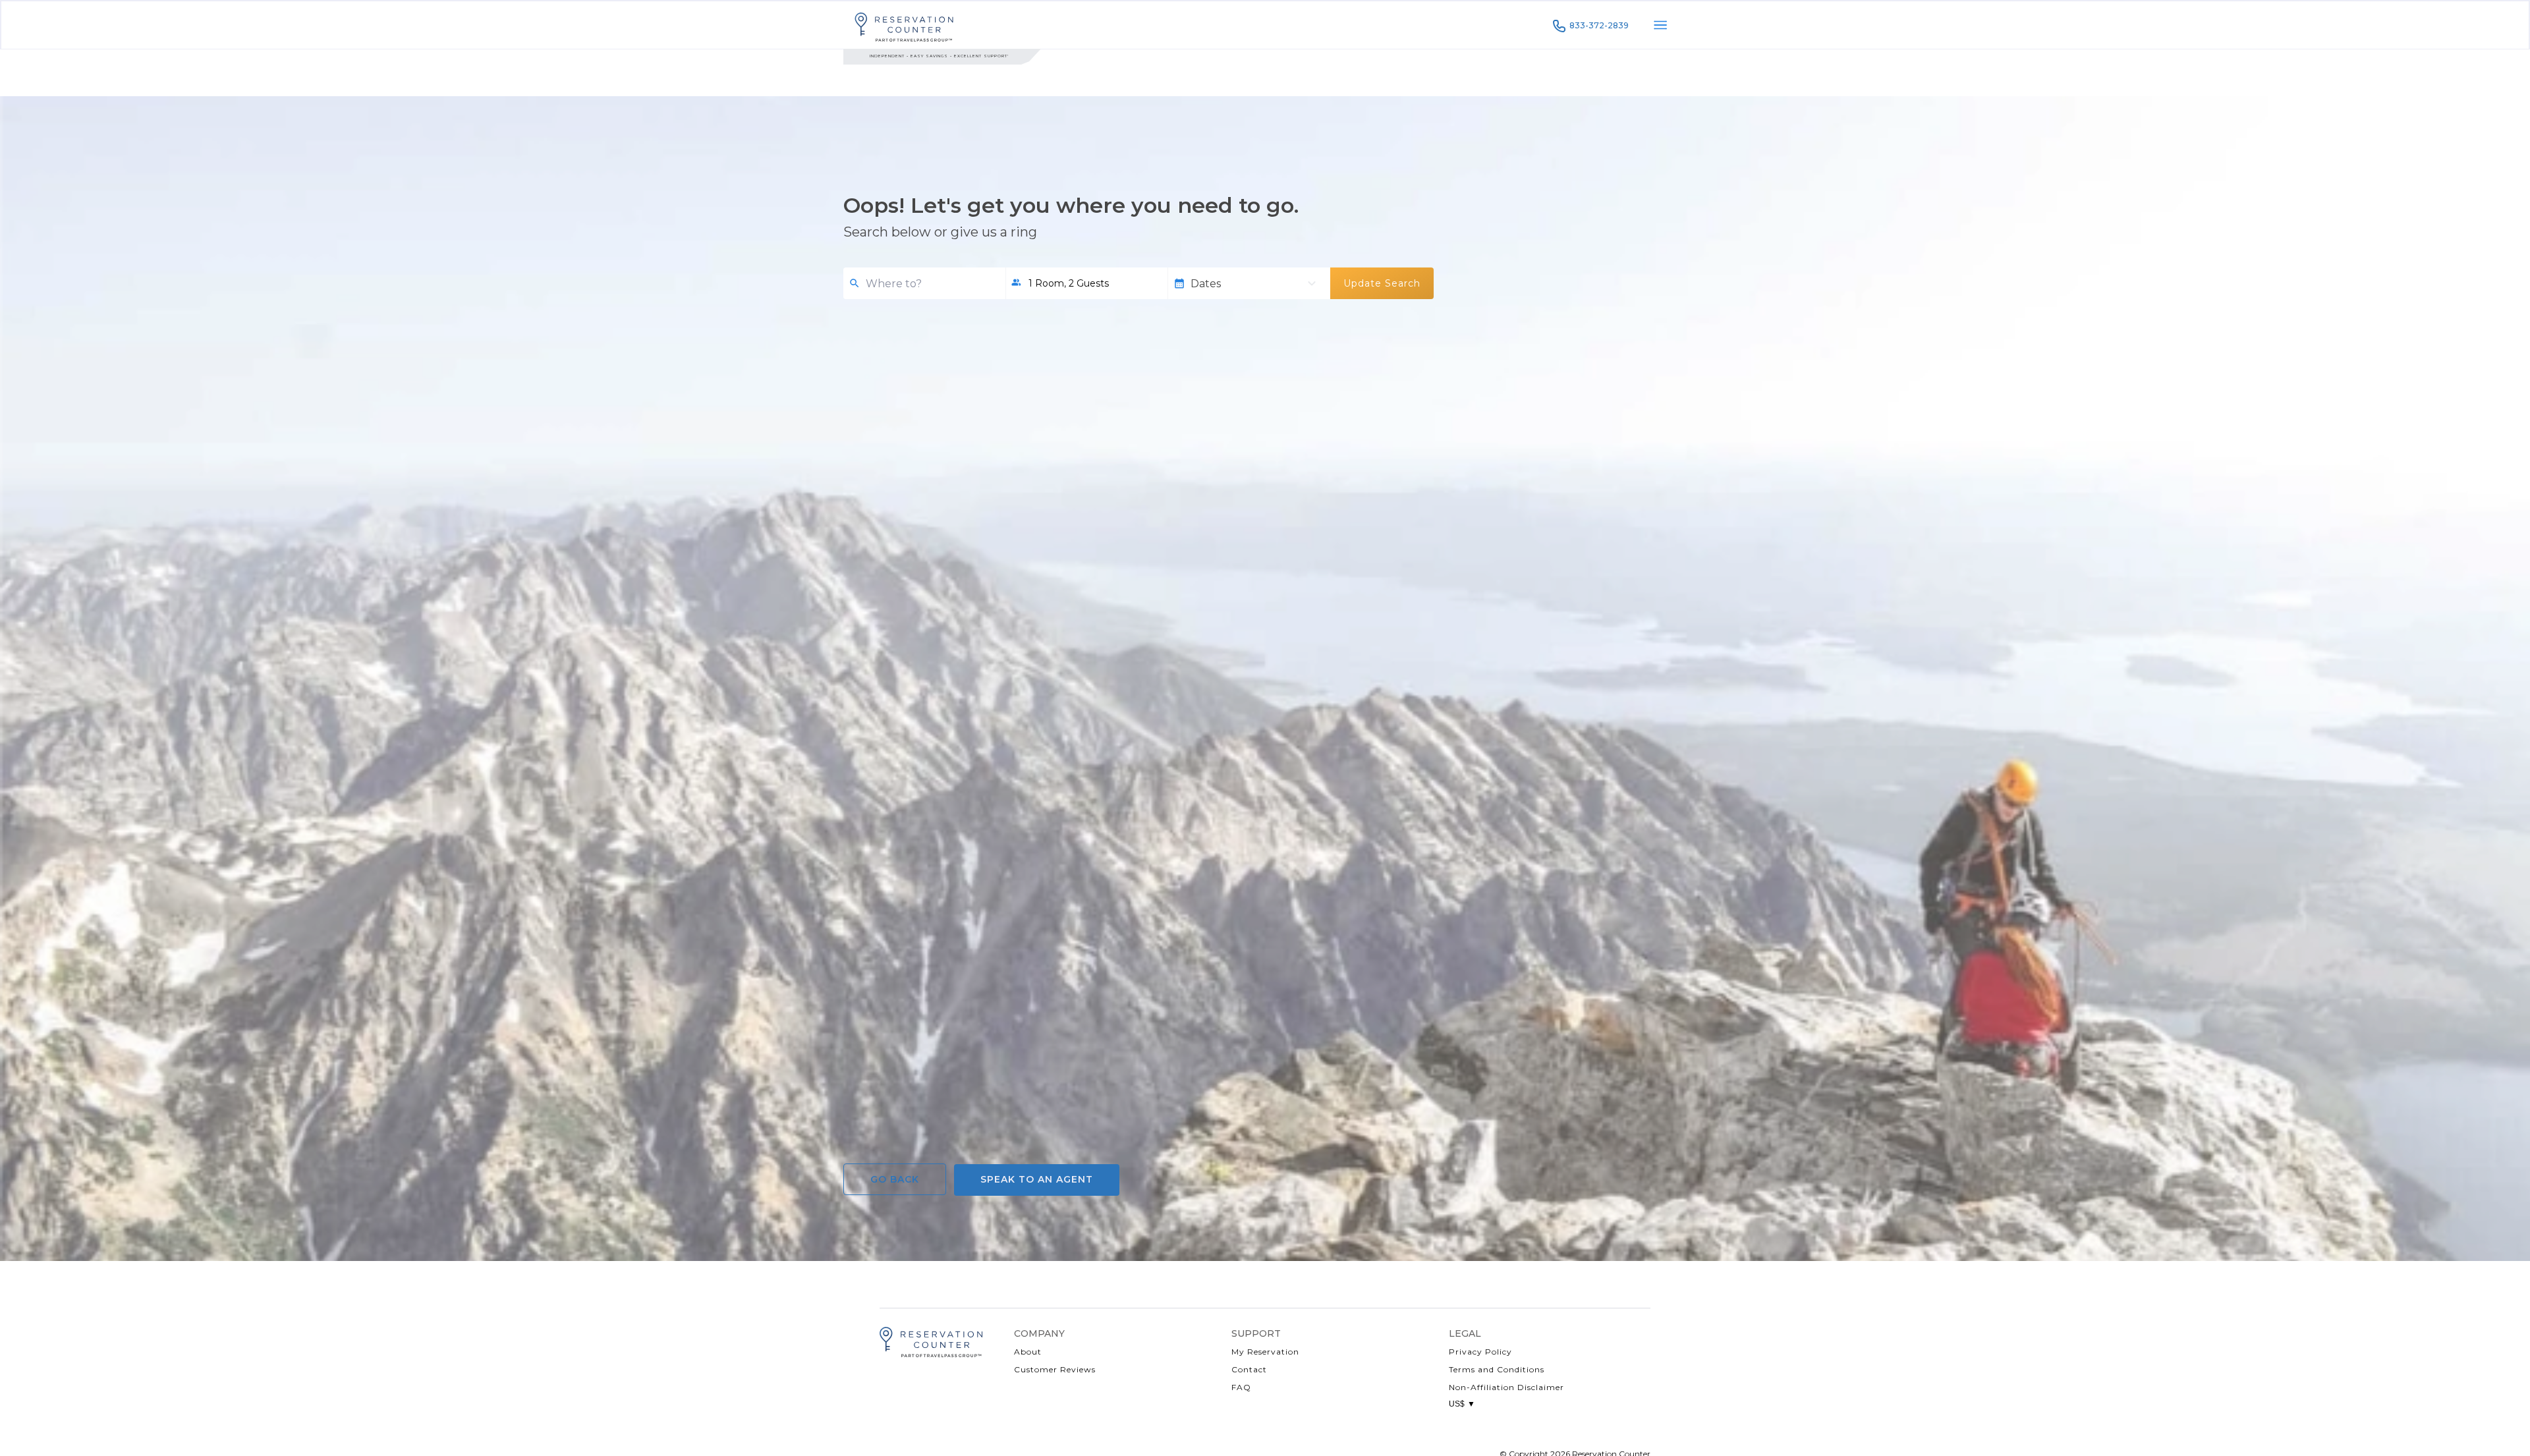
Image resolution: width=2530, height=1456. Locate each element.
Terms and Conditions (1497, 1369)
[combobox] (930, 284)
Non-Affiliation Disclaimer (1506, 1387)
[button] (1086, 283)
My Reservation (1265, 1352)
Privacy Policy (1480, 1352)
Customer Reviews (1055, 1369)
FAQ (1241, 1387)
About (1028, 1352)
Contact (1249, 1369)
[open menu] (1660, 25)
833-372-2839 (1599, 25)
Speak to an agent (1037, 1179)
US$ (1462, 1404)
